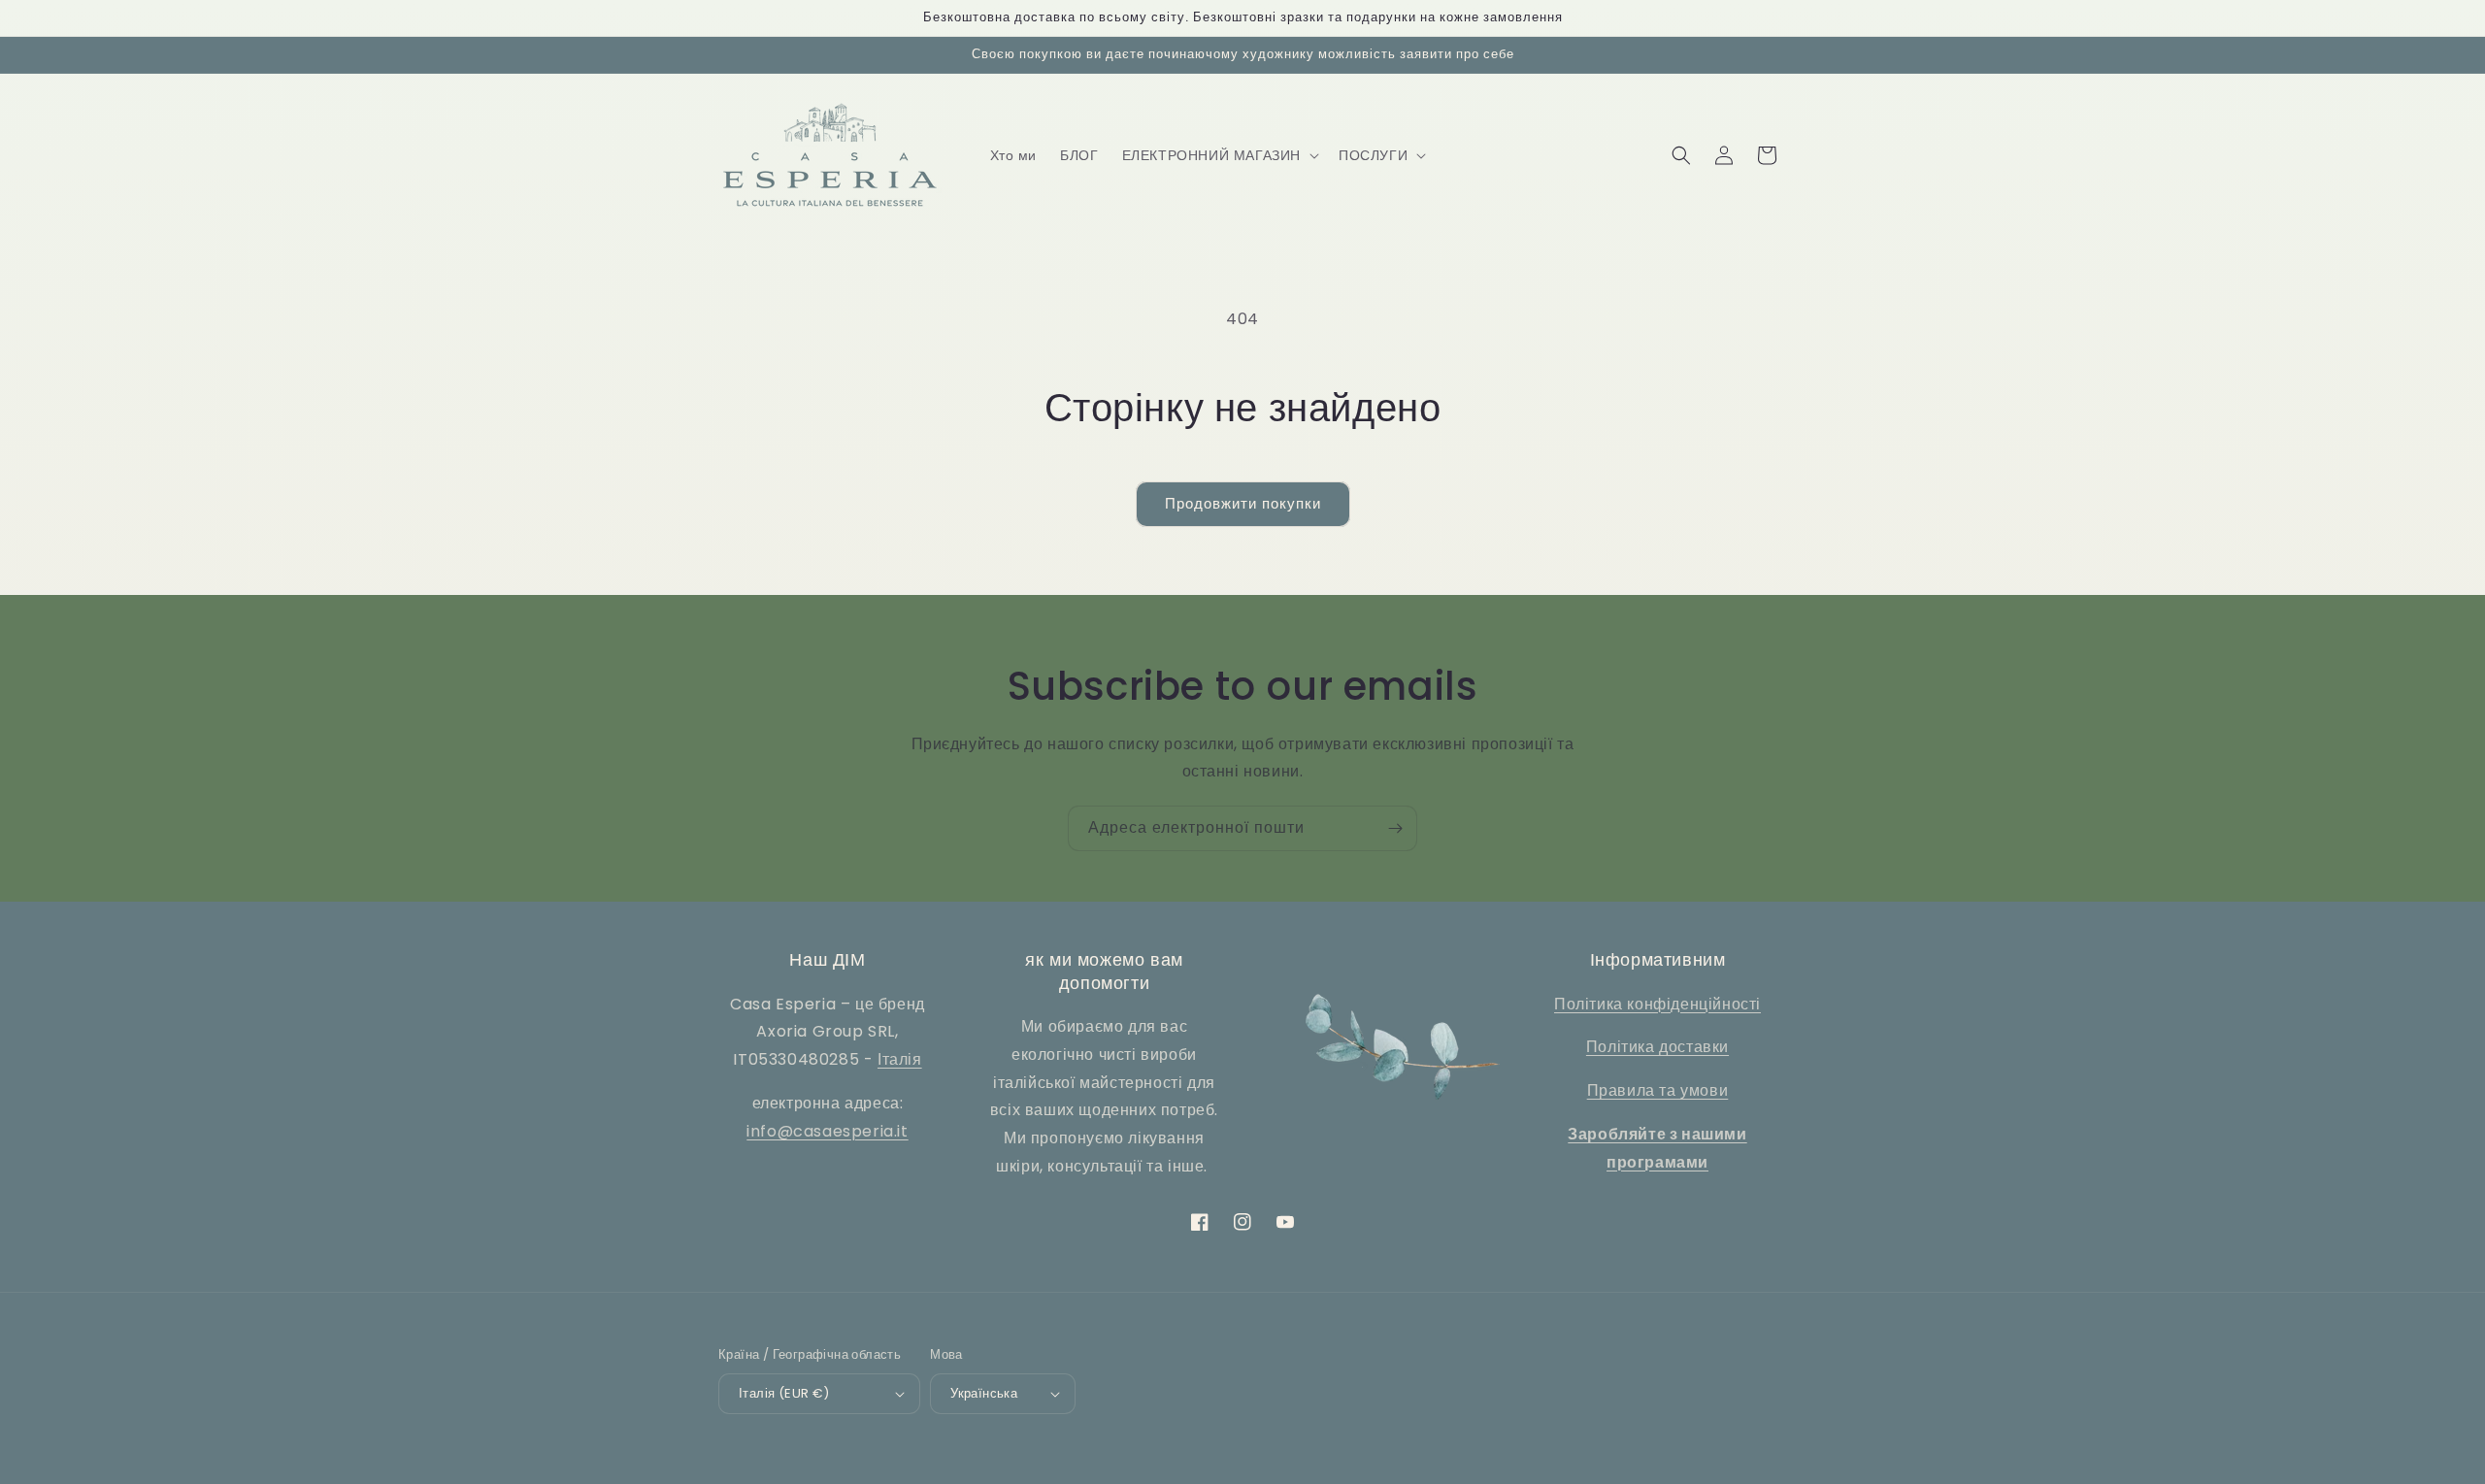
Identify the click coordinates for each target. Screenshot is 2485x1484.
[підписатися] (1395, 828)
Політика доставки (1657, 1047)
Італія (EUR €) (784, 1393)
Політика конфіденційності (1657, 1004)
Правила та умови (1658, 1090)
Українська (984, 1393)
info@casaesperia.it (827, 1131)
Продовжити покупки (1243, 503)
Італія (900, 1059)
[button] (1219, 155)
